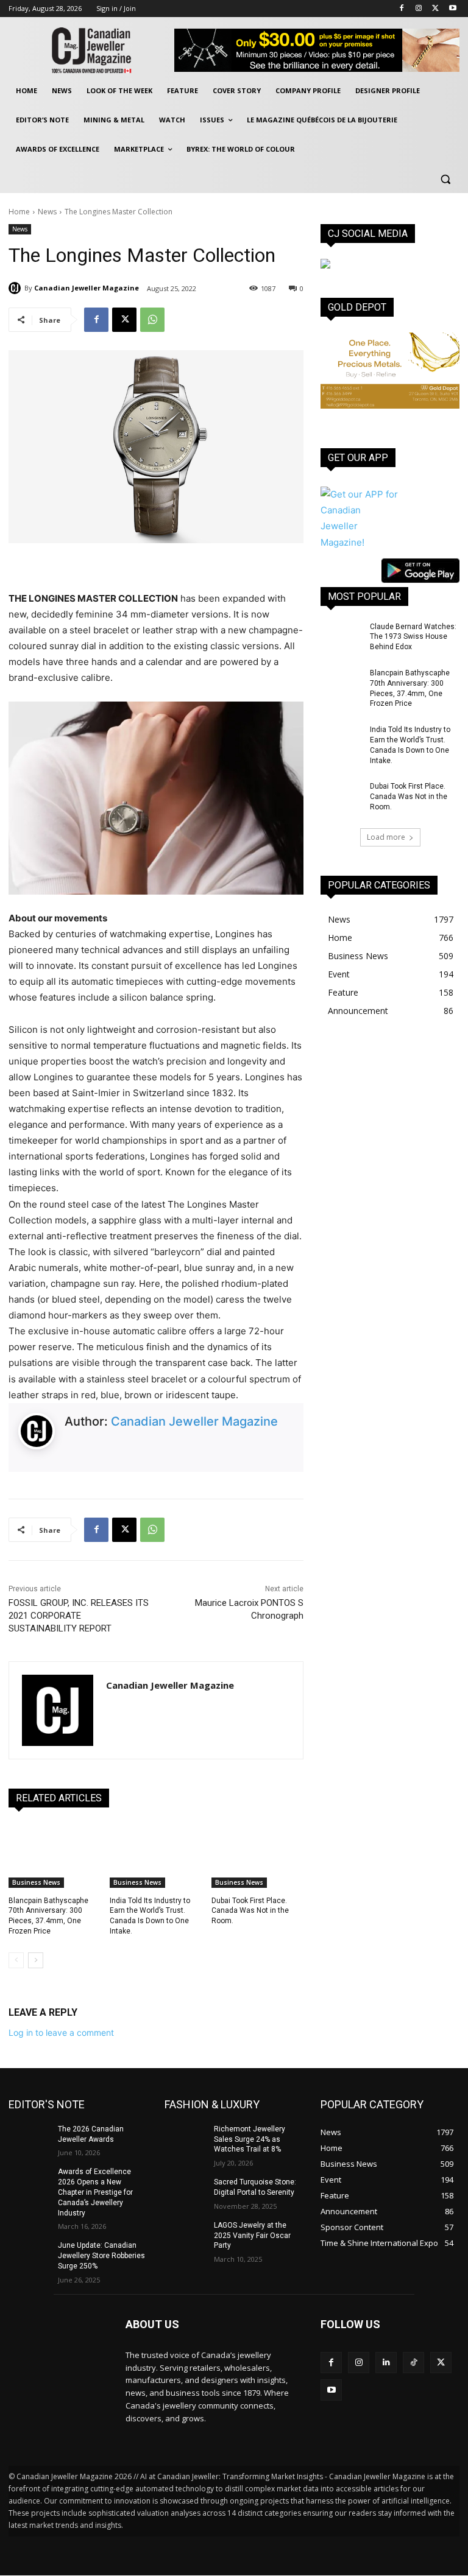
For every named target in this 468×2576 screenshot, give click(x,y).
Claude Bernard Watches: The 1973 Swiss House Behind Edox (413, 637)
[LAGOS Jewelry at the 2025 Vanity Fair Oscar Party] (185, 2235)
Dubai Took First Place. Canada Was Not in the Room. (250, 1911)
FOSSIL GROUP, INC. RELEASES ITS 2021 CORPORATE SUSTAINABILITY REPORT (79, 1616)
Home (19, 212)
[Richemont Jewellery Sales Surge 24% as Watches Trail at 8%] (185, 2139)
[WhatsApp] (152, 320)
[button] (445, 179)
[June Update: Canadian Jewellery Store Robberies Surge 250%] (29, 2255)
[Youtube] (452, 9)
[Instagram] (419, 9)
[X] (435, 9)
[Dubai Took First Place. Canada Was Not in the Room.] (257, 1856)
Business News (36, 1882)
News (47, 212)
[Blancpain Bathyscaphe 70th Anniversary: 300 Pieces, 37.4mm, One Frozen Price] (55, 1856)
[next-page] (36, 1960)
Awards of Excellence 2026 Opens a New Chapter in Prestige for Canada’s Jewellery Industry (95, 2192)
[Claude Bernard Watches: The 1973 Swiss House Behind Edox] (341, 636)
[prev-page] (16, 1960)
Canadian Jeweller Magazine (87, 288)
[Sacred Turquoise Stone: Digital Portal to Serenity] (185, 2192)
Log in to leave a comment (61, 2032)
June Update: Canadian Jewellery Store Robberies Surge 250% (101, 2256)
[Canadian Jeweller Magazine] (16, 288)
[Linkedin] (386, 2363)
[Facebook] (402, 9)
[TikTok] (413, 2363)
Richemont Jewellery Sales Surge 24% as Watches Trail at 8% (250, 2139)
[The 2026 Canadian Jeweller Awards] (29, 2139)
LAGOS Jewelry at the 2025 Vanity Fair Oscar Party (252, 2236)
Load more (386, 837)
